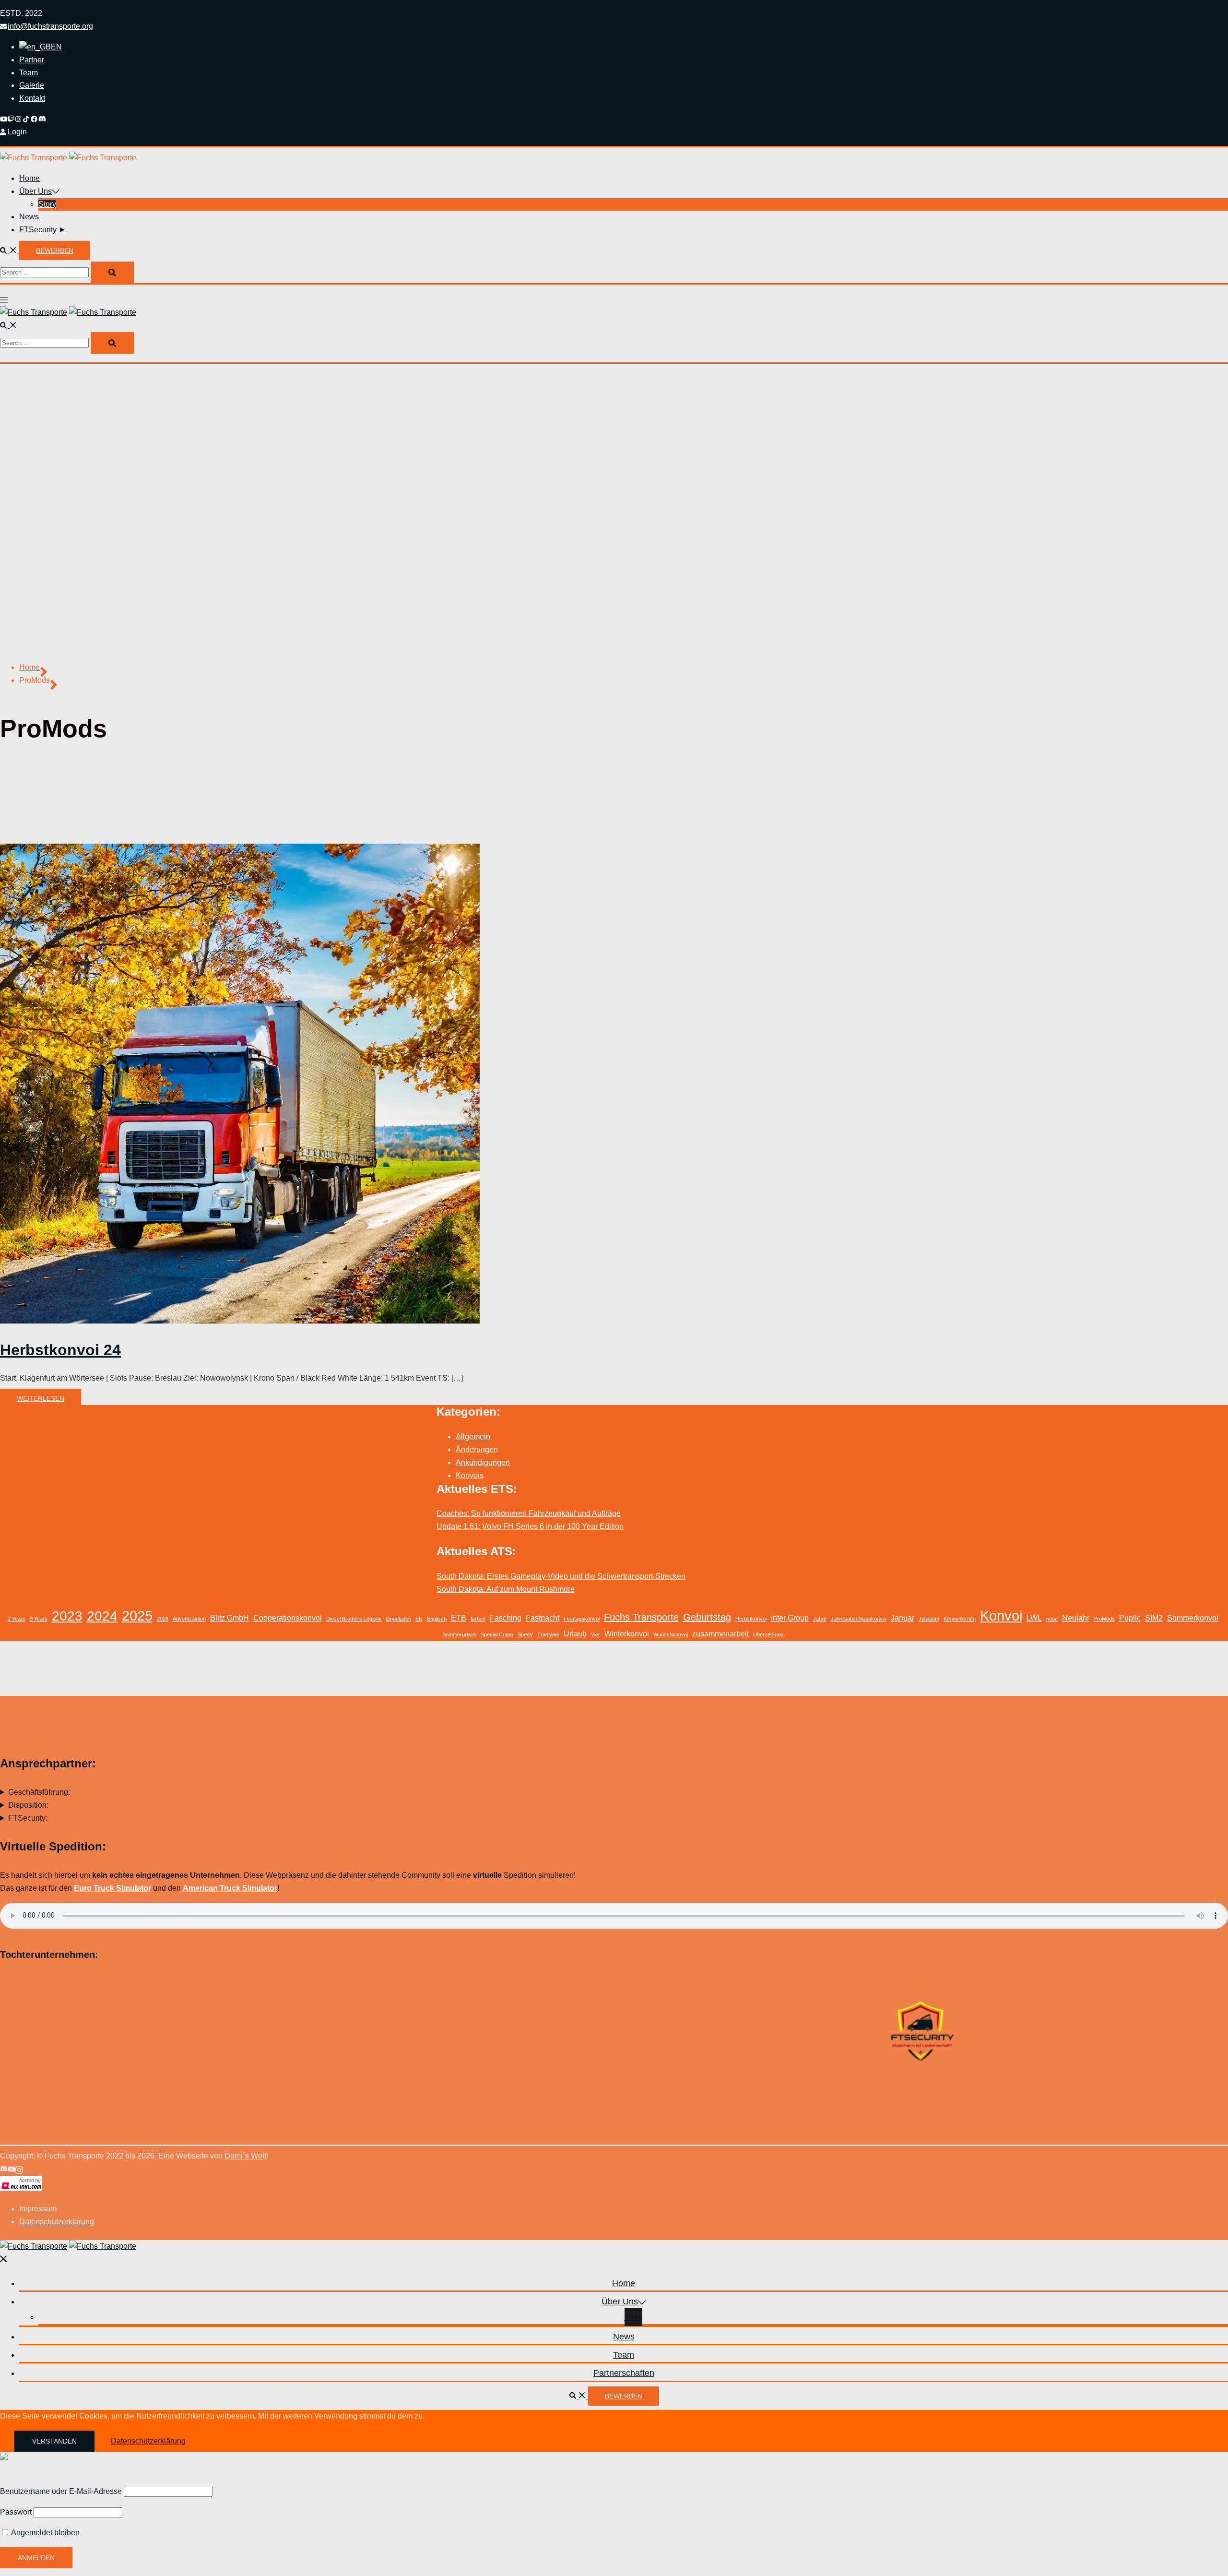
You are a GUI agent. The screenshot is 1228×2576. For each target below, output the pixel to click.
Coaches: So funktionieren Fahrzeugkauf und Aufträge (529, 1513)
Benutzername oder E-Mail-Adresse (61, 2491)
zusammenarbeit (720, 1634)
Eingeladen (398, 1619)
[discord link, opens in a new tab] (42, 119)
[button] (10, 250)
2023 (67, 1616)
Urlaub (575, 1634)
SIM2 (1154, 1618)
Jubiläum (929, 1619)
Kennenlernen (960, 1619)
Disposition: (28, 1805)
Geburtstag (707, 1617)
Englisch (437, 1619)
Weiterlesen (41, 1398)
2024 (102, 1616)
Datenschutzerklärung (57, 2222)
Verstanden (54, 2441)
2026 (163, 1619)
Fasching (506, 1618)
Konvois (470, 1475)
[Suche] (112, 272)
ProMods (1104, 1619)
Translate (548, 1634)
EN (419, 1619)
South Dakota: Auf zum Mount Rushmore (506, 1589)
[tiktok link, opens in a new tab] (27, 119)
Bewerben (55, 250)
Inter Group (790, 1618)
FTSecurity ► (43, 230)
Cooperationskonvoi (288, 1618)
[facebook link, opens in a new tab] (35, 119)
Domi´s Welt (245, 2156)
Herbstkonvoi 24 (60, 1350)
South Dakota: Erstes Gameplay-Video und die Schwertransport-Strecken (561, 1576)
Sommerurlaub (459, 1634)
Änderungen (477, 1449)
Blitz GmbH (230, 1618)
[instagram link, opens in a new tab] (19, 119)
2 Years (17, 1619)
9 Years (39, 1619)
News (29, 217)
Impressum (38, 2209)
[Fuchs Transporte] (34, 158)
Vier (596, 1634)
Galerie (32, 85)
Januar (903, 1618)
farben (478, 1619)
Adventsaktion (189, 1619)
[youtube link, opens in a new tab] (4, 119)
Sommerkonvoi (1193, 1618)
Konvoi (1001, 1616)
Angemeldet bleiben (45, 2533)
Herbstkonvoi (751, 1619)
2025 (137, 1616)
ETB (459, 1618)
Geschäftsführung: (39, 1792)
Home (30, 178)
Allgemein (473, 1437)
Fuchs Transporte (641, 1617)
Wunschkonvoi (671, 1634)
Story (47, 204)
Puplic (1130, 1618)
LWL (1034, 1618)
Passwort (16, 2512)
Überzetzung (768, 1634)
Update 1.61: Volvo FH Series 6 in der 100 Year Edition (530, 1526)
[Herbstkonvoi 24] (240, 1321)
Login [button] (17, 132)
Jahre (820, 1619)
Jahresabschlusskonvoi (859, 1619)
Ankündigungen (483, 1462)
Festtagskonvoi (582, 1619)
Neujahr (1076, 1618)
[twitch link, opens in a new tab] (12, 119)
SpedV (525, 1634)
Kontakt (32, 98)
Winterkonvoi (627, 1634)
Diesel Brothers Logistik (354, 1619)
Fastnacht (543, 1618)
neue (1052, 1619)
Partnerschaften (624, 2373)
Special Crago (497, 1634)
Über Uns (35, 191)
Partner (32, 60)
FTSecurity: (28, 1818)
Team (29, 73)
